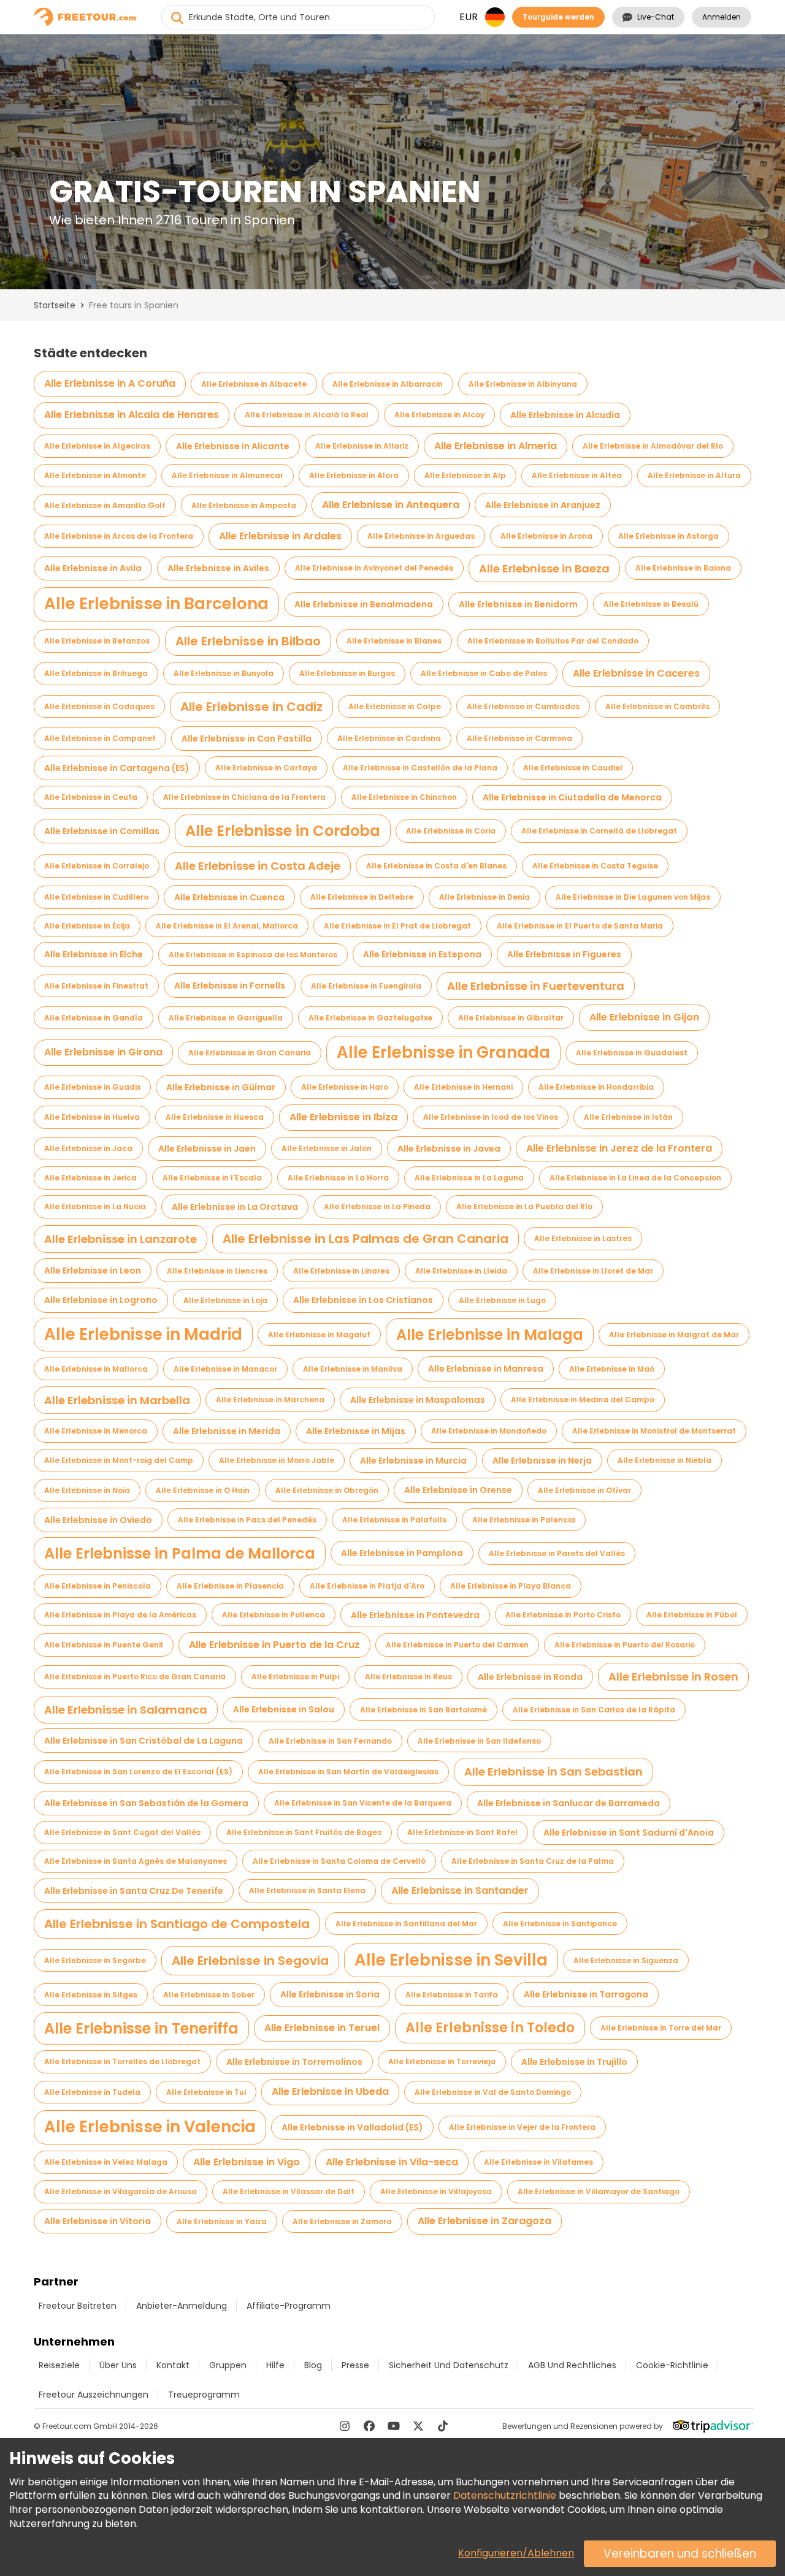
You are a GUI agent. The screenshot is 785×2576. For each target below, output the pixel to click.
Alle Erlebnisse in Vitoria (98, 2221)
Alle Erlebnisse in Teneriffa (141, 2028)
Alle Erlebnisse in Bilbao (248, 641)
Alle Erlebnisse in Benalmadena (364, 604)
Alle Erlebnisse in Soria (330, 1994)
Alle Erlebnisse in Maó (612, 1369)
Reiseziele (59, 2365)
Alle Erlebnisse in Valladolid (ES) (352, 2127)
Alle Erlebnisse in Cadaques (99, 706)
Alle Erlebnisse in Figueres (564, 954)
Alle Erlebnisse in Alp (465, 475)
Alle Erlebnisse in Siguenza (626, 1960)
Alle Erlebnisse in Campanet (100, 738)
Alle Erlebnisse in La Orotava (235, 1207)
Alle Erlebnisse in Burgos (347, 673)
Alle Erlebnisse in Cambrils (657, 706)
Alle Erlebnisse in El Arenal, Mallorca (227, 926)
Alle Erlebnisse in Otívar (584, 1490)
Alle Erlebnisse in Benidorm (518, 604)
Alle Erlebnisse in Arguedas (421, 536)
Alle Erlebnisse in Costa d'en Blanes (436, 866)
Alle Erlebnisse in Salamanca (126, 1710)
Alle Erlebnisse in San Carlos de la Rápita (594, 1710)
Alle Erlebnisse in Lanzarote (121, 1239)
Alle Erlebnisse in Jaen (207, 1149)
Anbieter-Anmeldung (182, 2306)
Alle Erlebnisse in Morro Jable (277, 1460)
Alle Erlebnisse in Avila (93, 568)
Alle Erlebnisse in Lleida (461, 1271)
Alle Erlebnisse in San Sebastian (553, 1772)
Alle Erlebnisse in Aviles (218, 568)
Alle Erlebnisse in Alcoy (439, 415)
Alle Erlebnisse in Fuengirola (366, 986)
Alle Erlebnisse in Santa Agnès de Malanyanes (136, 1861)
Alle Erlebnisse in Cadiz (251, 707)
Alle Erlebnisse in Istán (628, 1117)
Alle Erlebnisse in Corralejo (97, 866)
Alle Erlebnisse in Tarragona (586, 1994)
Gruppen (228, 2365)
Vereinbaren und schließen (680, 2554)
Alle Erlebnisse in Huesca (215, 1117)
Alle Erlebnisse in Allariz (362, 446)
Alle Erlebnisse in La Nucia (95, 1206)
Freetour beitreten (78, 2306)
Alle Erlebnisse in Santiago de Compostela (177, 1924)
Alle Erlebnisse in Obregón (327, 1490)
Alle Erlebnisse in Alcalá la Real (307, 415)
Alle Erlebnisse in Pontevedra (415, 1615)
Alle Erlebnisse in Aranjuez (543, 505)
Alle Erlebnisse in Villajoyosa (436, 2191)
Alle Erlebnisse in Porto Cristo (563, 1615)
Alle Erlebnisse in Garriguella (226, 1018)
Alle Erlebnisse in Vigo (247, 2162)
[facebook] (369, 2426)
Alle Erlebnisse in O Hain (203, 1490)
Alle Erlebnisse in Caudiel (573, 768)
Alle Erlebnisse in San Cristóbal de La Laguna (144, 1741)
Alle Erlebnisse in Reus (408, 1677)
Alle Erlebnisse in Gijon (644, 1017)
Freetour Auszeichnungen (94, 2395)
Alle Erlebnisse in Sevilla (451, 1960)
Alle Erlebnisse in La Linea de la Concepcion (635, 1178)
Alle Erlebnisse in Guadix (92, 1087)
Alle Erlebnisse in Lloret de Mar (593, 1271)
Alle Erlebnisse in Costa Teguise (595, 866)
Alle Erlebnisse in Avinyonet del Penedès (374, 568)
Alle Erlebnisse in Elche (94, 954)
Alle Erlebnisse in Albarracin (388, 384)
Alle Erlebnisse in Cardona (389, 738)
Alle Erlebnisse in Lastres (583, 1238)
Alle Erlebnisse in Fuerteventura (536, 986)
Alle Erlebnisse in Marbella (117, 1400)
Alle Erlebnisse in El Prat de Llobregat (397, 926)
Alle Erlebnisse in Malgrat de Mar (674, 1335)
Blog (313, 2365)
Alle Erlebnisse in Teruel (322, 2028)
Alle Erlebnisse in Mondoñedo (489, 1431)
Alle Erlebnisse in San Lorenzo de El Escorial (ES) (138, 1772)
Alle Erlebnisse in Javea (449, 1149)
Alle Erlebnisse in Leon (93, 1271)
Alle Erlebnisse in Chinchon (404, 797)
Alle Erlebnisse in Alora (354, 475)
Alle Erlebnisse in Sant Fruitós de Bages (304, 1832)
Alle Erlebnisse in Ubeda (330, 2092)
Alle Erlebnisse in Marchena (270, 1400)
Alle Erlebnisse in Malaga (490, 1335)
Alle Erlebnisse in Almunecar (228, 475)
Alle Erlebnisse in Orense (458, 1490)
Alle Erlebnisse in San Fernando (330, 1741)
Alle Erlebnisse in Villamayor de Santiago (599, 2191)
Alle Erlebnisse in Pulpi (295, 1677)
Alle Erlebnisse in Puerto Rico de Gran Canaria (135, 1677)
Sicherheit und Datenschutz (449, 2365)
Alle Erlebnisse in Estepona (422, 954)
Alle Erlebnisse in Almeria (496, 446)
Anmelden (722, 17)
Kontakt (173, 2365)
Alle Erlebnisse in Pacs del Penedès (247, 1520)
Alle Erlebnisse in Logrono (101, 1300)
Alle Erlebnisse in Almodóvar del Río (653, 446)
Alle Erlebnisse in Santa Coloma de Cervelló (339, 1861)
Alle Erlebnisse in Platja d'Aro (367, 1586)
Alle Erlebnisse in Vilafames (538, 2162)
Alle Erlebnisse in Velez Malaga (106, 2162)
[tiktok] (443, 2426)
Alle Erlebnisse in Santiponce (560, 1924)
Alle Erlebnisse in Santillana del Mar (406, 1924)
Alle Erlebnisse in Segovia (250, 1961)
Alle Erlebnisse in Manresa (486, 1369)
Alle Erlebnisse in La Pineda (377, 1206)
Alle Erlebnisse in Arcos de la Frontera (119, 536)
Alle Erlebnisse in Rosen (673, 1677)
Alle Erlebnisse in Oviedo (98, 1520)
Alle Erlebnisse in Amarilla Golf (105, 505)
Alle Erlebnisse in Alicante (233, 446)
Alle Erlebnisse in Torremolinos (294, 2062)
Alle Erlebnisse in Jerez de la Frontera (619, 1148)
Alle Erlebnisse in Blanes (394, 641)
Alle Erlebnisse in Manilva (353, 1369)
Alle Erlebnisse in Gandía (94, 1018)
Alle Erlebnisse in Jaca (88, 1148)
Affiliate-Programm (289, 2306)
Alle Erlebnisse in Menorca (96, 1431)
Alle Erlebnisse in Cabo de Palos (484, 673)
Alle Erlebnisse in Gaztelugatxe (370, 1018)
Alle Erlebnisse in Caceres (636, 673)
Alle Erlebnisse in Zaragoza (484, 2221)
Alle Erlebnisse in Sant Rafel (462, 1832)
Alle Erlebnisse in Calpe (395, 706)
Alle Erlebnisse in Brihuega (96, 673)
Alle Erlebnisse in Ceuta (91, 797)
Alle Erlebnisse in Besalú (651, 604)
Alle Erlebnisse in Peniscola (98, 1586)
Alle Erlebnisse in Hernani (463, 1087)
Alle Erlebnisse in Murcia (413, 1461)
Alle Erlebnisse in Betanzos (97, 641)
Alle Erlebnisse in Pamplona (402, 1553)
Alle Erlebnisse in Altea (577, 475)
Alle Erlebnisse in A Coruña (110, 383)
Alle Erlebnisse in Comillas (102, 831)
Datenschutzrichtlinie (505, 2495)
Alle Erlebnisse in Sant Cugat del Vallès (122, 1832)
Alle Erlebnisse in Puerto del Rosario (625, 1645)
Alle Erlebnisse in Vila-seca (392, 2162)
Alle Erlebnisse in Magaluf (319, 1335)
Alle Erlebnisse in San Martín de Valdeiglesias (348, 1772)
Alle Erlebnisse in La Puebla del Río (524, 1206)
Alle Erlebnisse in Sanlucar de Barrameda (569, 1803)
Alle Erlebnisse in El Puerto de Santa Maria (580, 926)
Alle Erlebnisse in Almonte (95, 475)
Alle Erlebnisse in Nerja (542, 1461)
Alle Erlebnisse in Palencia (524, 1520)
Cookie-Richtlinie (672, 2365)
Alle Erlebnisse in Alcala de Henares (132, 415)
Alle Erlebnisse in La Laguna (469, 1178)
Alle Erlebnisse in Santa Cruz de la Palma (533, 1861)
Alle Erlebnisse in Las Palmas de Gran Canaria (366, 1239)
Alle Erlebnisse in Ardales (280, 536)
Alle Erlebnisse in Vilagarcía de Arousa (121, 2191)
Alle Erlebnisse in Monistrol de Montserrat (654, 1431)
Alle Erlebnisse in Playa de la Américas (120, 1615)
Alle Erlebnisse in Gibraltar (511, 1018)
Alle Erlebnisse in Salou (284, 1709)
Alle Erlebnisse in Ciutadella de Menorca (572, 797)
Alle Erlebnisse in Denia (484, 897)
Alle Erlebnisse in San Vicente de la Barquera (363, 1803)
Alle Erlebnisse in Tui (206, 2092)
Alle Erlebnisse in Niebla (664, 1460)
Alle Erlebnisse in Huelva (92, 1117)
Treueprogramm (204, 2395)
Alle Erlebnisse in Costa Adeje (258, 866)
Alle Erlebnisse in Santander (460, 1890)
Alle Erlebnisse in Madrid (143, 1334)
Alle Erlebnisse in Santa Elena (307, 1890)
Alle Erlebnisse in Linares (341, 1271)
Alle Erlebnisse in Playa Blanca (511, 1586)
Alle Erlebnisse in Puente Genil (104, 1645)
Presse (355, 2365)
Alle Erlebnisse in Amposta (244, 505)
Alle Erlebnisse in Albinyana (523, 384)
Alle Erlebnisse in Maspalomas (418, 1400)
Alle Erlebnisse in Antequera (391, 505)
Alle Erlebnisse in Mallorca (96, 1369)
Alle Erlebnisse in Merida (227, 1431)
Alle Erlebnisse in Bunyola (224, 673)
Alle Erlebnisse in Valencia (150, 2127)
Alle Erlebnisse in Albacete (254, 384)
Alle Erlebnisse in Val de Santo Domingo (493, 2092)
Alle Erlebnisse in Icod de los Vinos (491, 1117)
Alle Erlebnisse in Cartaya (266, 768)
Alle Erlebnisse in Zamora (342, 2221)
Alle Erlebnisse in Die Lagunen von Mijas (633, 897)
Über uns (118, 2365)
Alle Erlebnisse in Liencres (217, 1271)
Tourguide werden (558, 17)
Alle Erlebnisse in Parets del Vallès (557, 1553)
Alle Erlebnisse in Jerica (90, 1178)
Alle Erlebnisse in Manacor (225, 1369)
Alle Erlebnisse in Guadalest (632, 1053)
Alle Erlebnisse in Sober (209, 1995)
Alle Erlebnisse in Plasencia (230, 1586)
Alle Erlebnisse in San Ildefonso (479, 1741)
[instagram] (345, 2426)
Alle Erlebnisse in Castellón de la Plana (420, 768)
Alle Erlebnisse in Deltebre (362, 897)
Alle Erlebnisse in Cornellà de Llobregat (599, 831)
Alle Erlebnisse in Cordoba (283, 831)
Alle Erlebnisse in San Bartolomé (423, 1710)
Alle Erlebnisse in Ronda (530, 1677)
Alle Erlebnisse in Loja (225, 1300)
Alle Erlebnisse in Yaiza (222, 2221)
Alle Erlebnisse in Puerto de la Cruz (274, 1645)
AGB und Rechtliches (572, 2365)
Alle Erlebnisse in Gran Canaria (250, 1053)
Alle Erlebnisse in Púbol (692, 1615)
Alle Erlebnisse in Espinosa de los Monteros (253, 955)
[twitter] (418, 2426)
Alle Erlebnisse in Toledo (490, 2028)
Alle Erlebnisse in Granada (443, 1052)
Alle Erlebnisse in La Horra (338, 1178)
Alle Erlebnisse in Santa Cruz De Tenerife (134, 1891)
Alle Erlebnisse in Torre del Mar (661, 2028)
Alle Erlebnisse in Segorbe (95, 1960)
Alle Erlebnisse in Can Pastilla (247, 739)
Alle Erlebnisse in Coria (451, 831)
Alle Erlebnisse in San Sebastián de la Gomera (146, 1803)
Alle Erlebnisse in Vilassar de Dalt (289, 2191)
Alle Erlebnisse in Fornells (230, 986)
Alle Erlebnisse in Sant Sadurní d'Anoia (629, 1833)
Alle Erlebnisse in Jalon (327, 1148)
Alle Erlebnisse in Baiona (683, 568)
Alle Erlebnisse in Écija (87, 926)
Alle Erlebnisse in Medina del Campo (583, 1400)
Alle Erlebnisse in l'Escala (212, 1178)
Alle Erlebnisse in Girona (103, 1052)
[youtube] (394, 2426)
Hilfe (275, 2365)
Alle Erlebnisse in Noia (87, 1490)
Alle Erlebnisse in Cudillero (96, 897)
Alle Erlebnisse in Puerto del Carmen (457, 1645)
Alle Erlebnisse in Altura (694, 475)
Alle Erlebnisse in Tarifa (452, 1995)
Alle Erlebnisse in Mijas (356, 1431)
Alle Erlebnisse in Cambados (523, 706)
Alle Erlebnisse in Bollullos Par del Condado (553, 641)
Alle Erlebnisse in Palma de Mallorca (180, 1553)
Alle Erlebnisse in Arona (546, 536)
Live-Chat (656, 17)
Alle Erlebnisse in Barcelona (156, 604)
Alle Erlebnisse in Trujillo (574, 2062)
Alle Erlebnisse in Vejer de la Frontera (522, 2127)
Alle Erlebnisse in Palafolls (394, 1520)
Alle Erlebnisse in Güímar (221, 1087)
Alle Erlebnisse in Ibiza (343, 1117)
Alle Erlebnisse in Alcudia (565, 415)
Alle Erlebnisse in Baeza (544, 568)
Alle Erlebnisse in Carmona (519, 738)
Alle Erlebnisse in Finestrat (96, 986)
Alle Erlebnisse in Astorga (668, 536)
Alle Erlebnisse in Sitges (91, 1995)
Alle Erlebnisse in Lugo (502, 1300)
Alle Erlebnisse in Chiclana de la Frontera (244, 797)
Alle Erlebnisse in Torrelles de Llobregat (122, 2061)
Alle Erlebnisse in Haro (345, 1087)
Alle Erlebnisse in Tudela (92, 2092)
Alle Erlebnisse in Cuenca (229, 897)
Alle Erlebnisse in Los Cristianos (363, 1300)
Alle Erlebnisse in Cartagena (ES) (117, 768)
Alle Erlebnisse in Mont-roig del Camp (119, 1460)
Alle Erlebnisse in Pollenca (274, 1615)
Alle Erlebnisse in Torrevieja (442, 2061)
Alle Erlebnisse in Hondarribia (596, 1087)
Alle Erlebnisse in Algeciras (97, 446)
